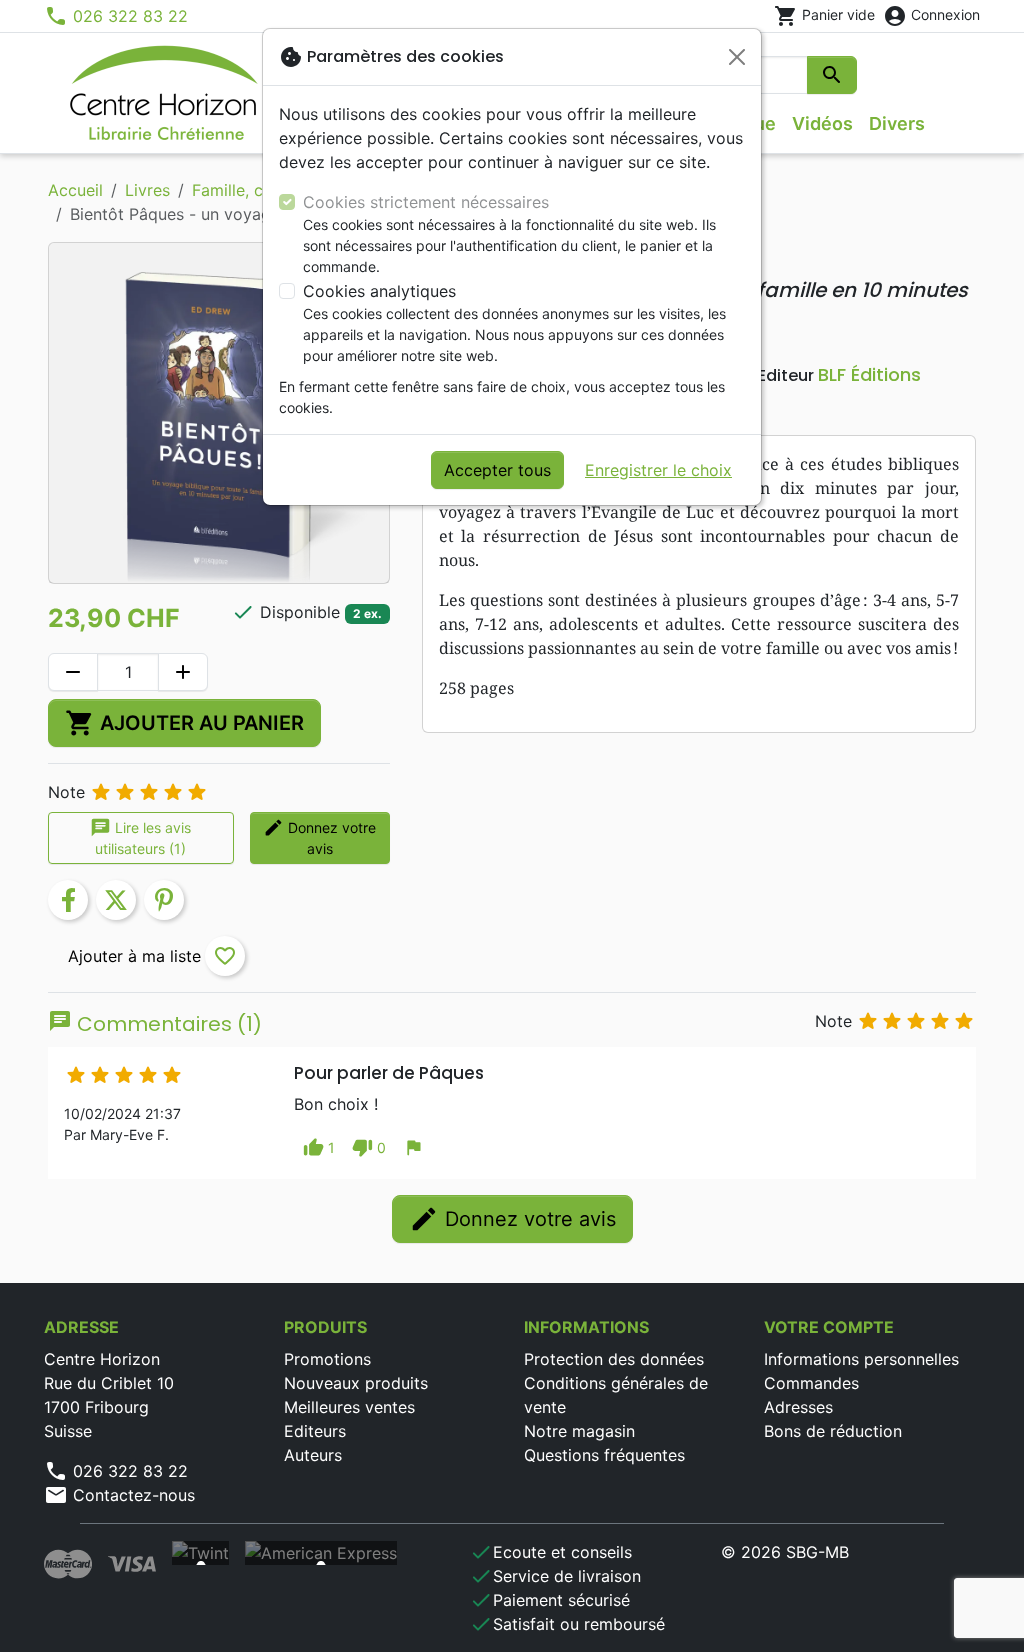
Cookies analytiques (379, 291)
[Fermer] (737, 57)
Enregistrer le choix (658, 470)
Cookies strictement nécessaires (426, 202)
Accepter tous (497, 470)
